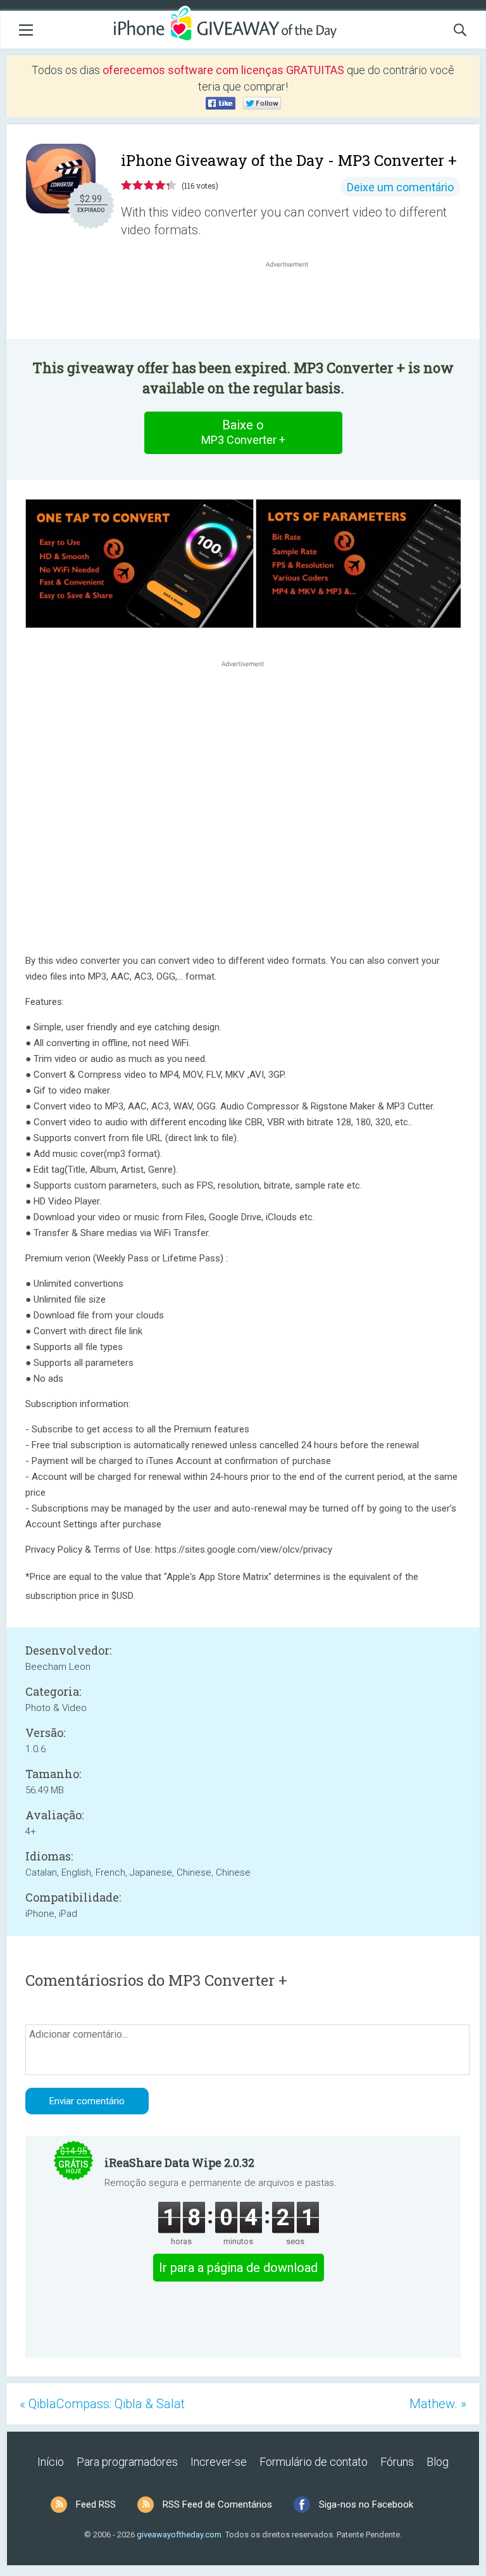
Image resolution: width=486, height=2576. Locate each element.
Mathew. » (438, 2404)
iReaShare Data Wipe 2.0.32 (179, 2162)
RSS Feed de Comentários (217, 2504)
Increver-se (219, 2462)
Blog (438, 2462)
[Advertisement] (294, 301)
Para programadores (127, 2462)
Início (51, 2462)
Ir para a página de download (238, 2268)
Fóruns (397, 2462)
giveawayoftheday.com (179, 2535)
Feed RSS (96, 2504)
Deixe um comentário (400, 187)
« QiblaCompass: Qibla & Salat (102, 2404)
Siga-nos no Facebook (366, 2504)
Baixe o (243, 432)
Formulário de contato (314, 2462)
